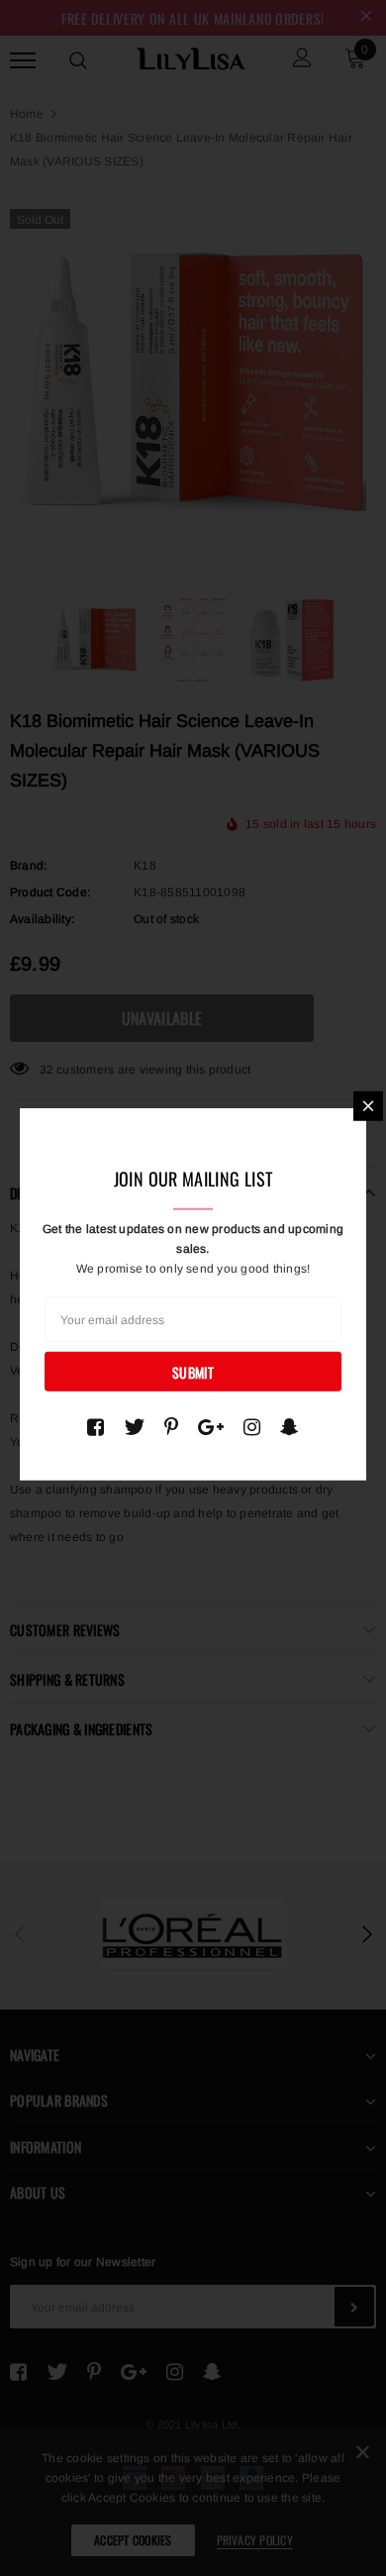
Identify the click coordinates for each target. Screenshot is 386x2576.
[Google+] (211, 1427)
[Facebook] (96, 1427)
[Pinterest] (171, 1427)
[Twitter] (134, 1427)
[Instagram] (252, 1427)
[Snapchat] (289, 1427)
